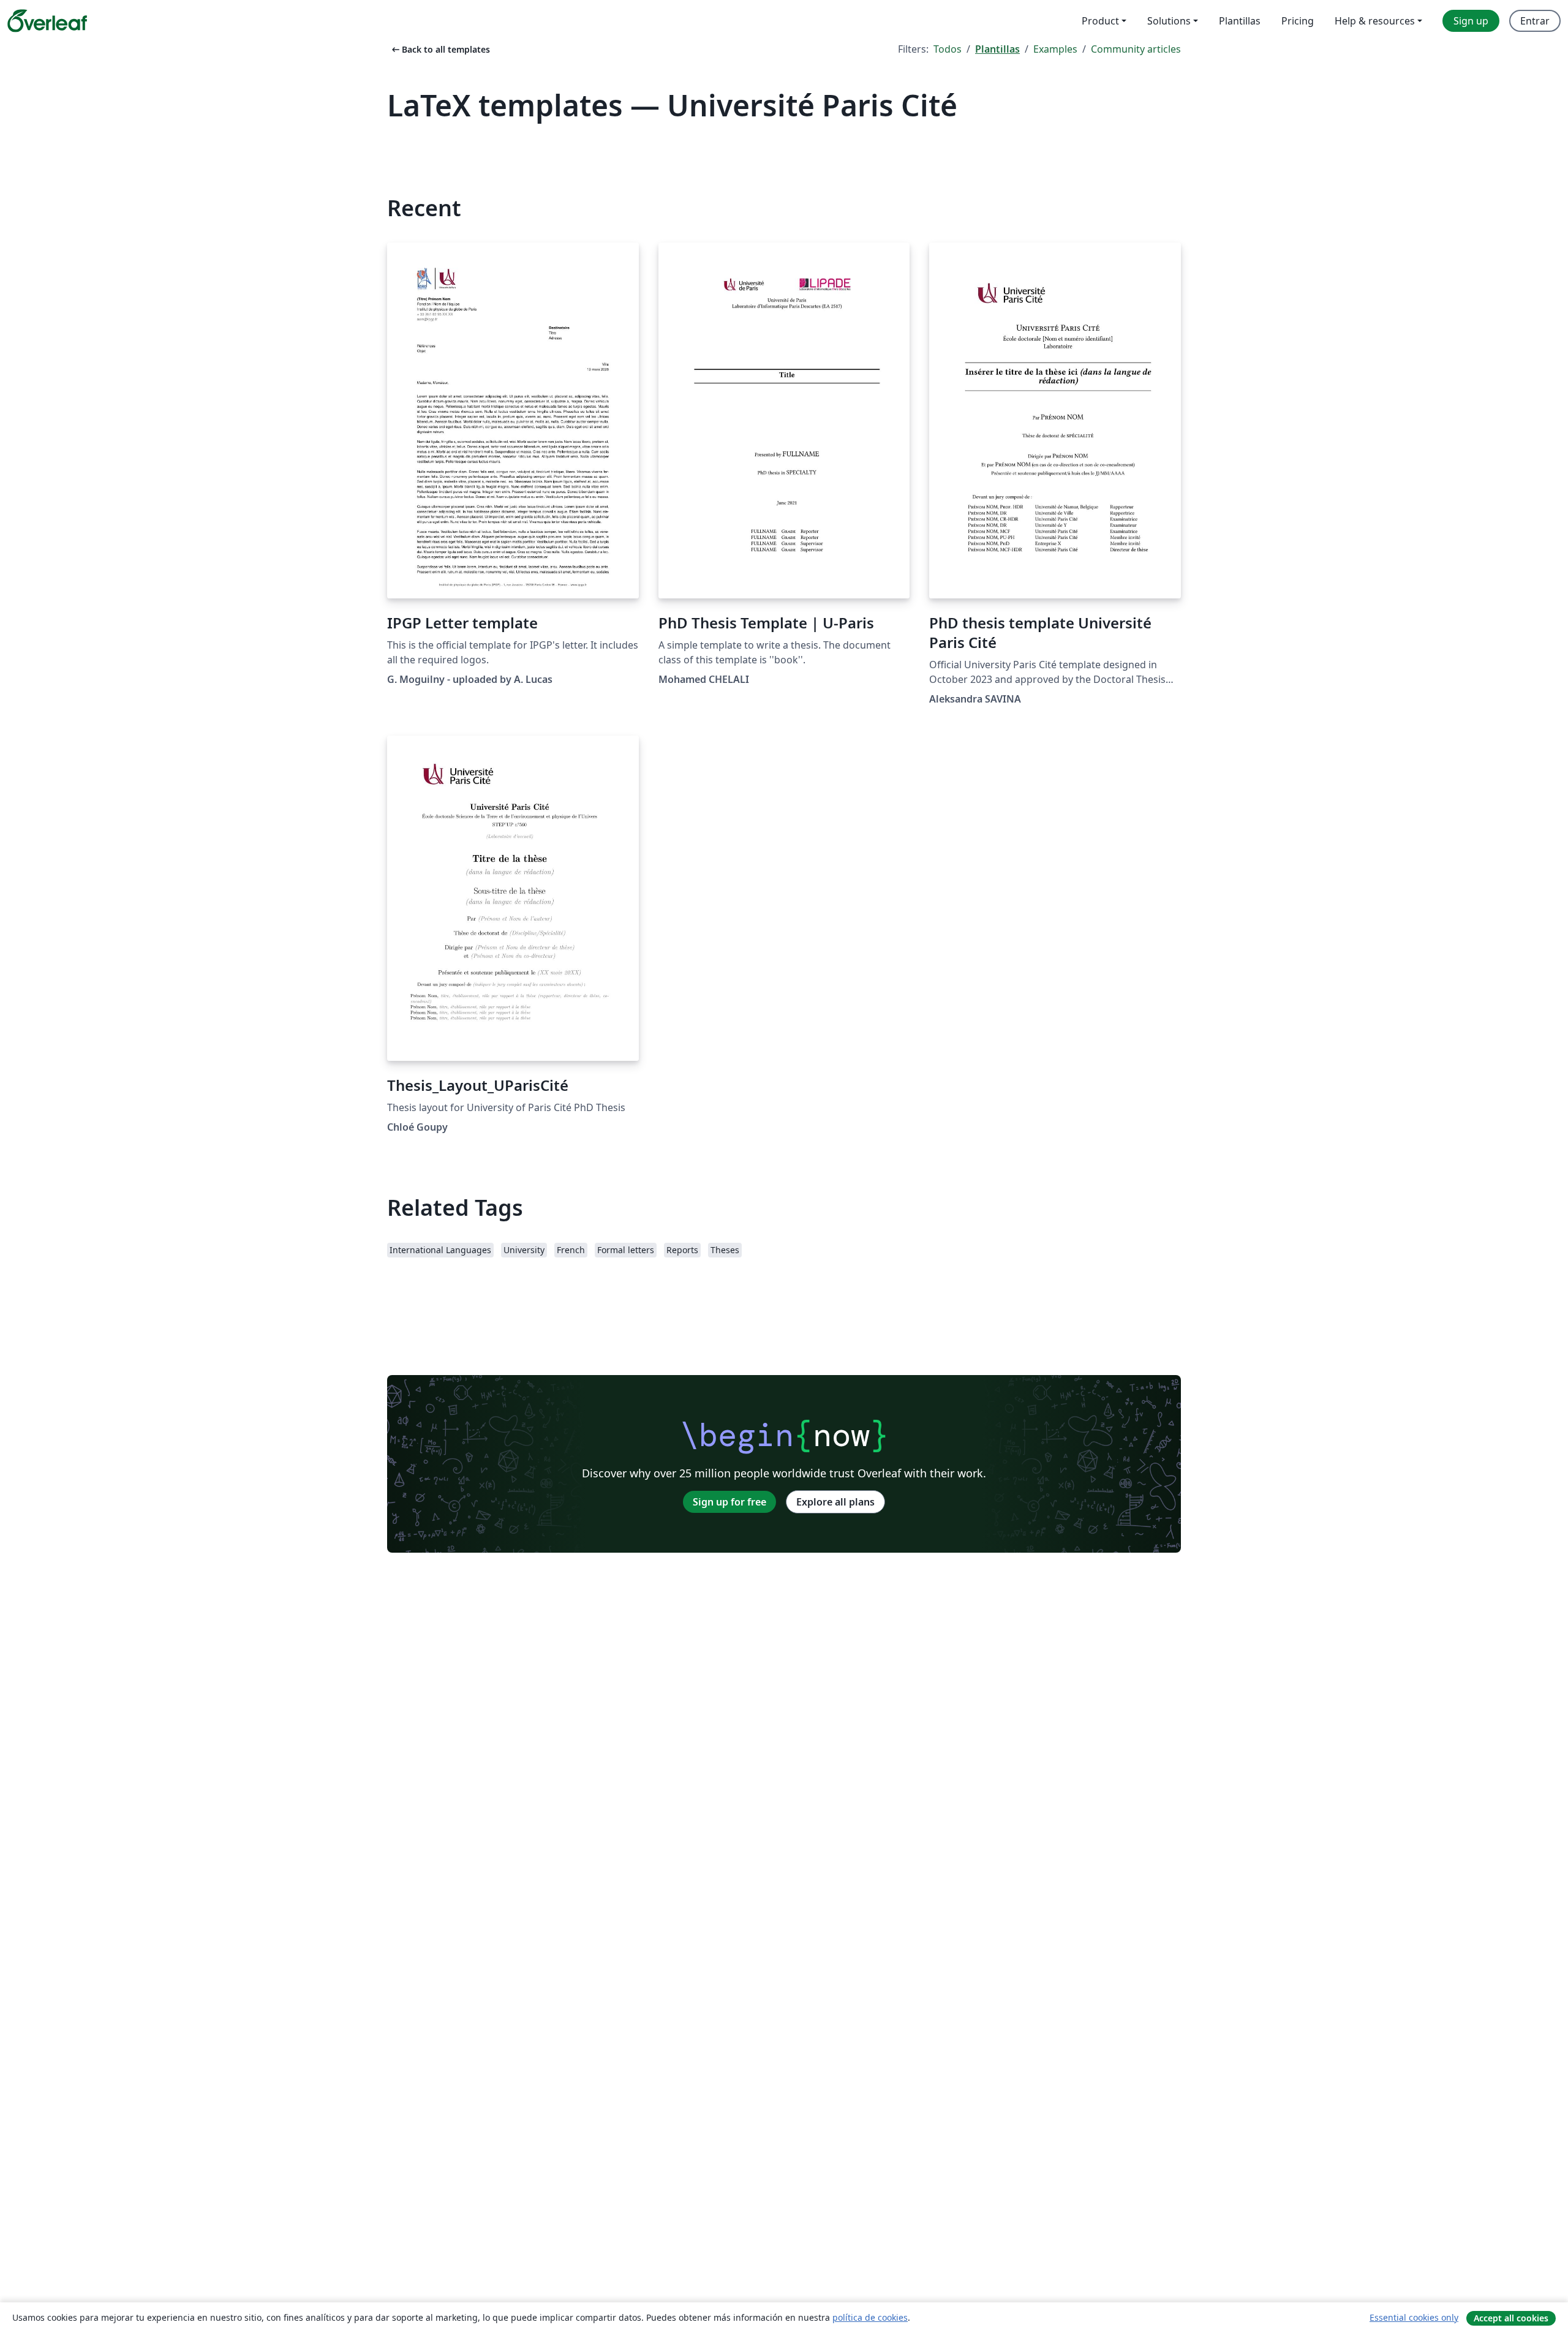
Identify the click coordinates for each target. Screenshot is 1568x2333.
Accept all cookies (1511, 2318)
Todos (948, 49)
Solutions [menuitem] (1169, 21)
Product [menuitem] (1100, 21)
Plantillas (997, 49)
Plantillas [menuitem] (1240, 21)
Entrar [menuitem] (1535, 21)
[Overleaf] (47, 21)
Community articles (1136, 49)
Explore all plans (835, 1502)
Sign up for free (729, 1502)
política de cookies (870, 2317)
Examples (1055, 49)
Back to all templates (440, 49)
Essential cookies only (1414, 2317)
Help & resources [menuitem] (1375, 21)
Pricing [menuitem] (1298, 21)
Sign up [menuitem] (1471, 21)
